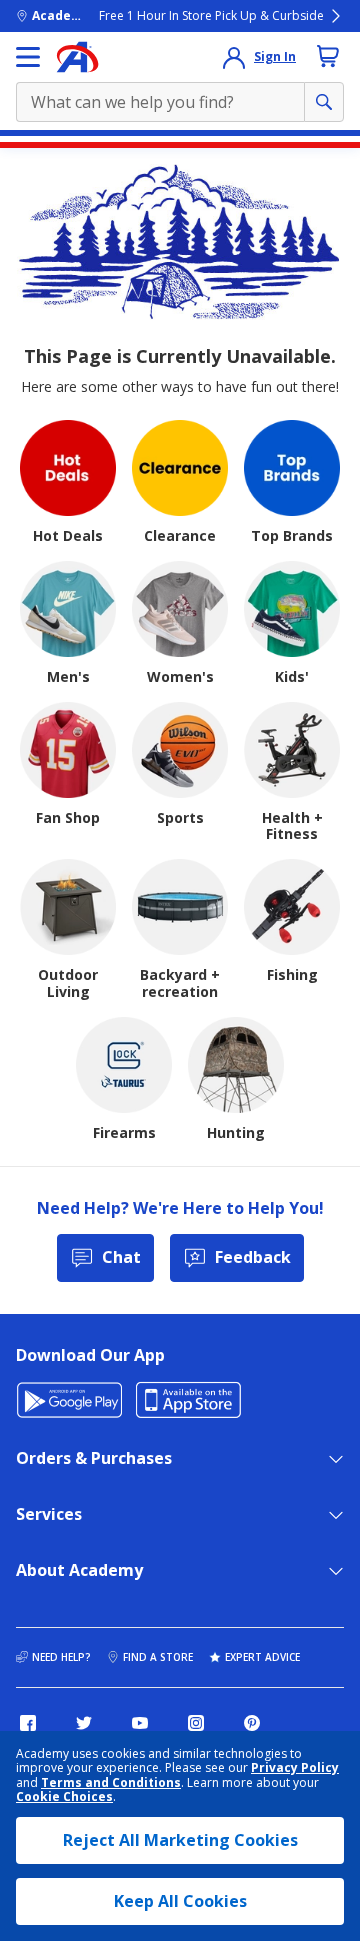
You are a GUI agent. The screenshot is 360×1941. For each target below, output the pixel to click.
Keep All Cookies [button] (180, 1901)
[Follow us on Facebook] (28, 1723)
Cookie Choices (64, 1797)
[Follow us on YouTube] (140, 1723)
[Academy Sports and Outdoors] (77, 57)
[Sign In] (234, 57)
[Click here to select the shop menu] (28, 57)
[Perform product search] (324, 102)
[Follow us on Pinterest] (252, 1723)
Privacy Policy (295, 1767)
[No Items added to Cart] (328, 56)
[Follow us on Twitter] (84, 1723)
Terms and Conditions (111, 1782)
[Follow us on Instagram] (196, 1723)
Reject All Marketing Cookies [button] (180, 1840)
